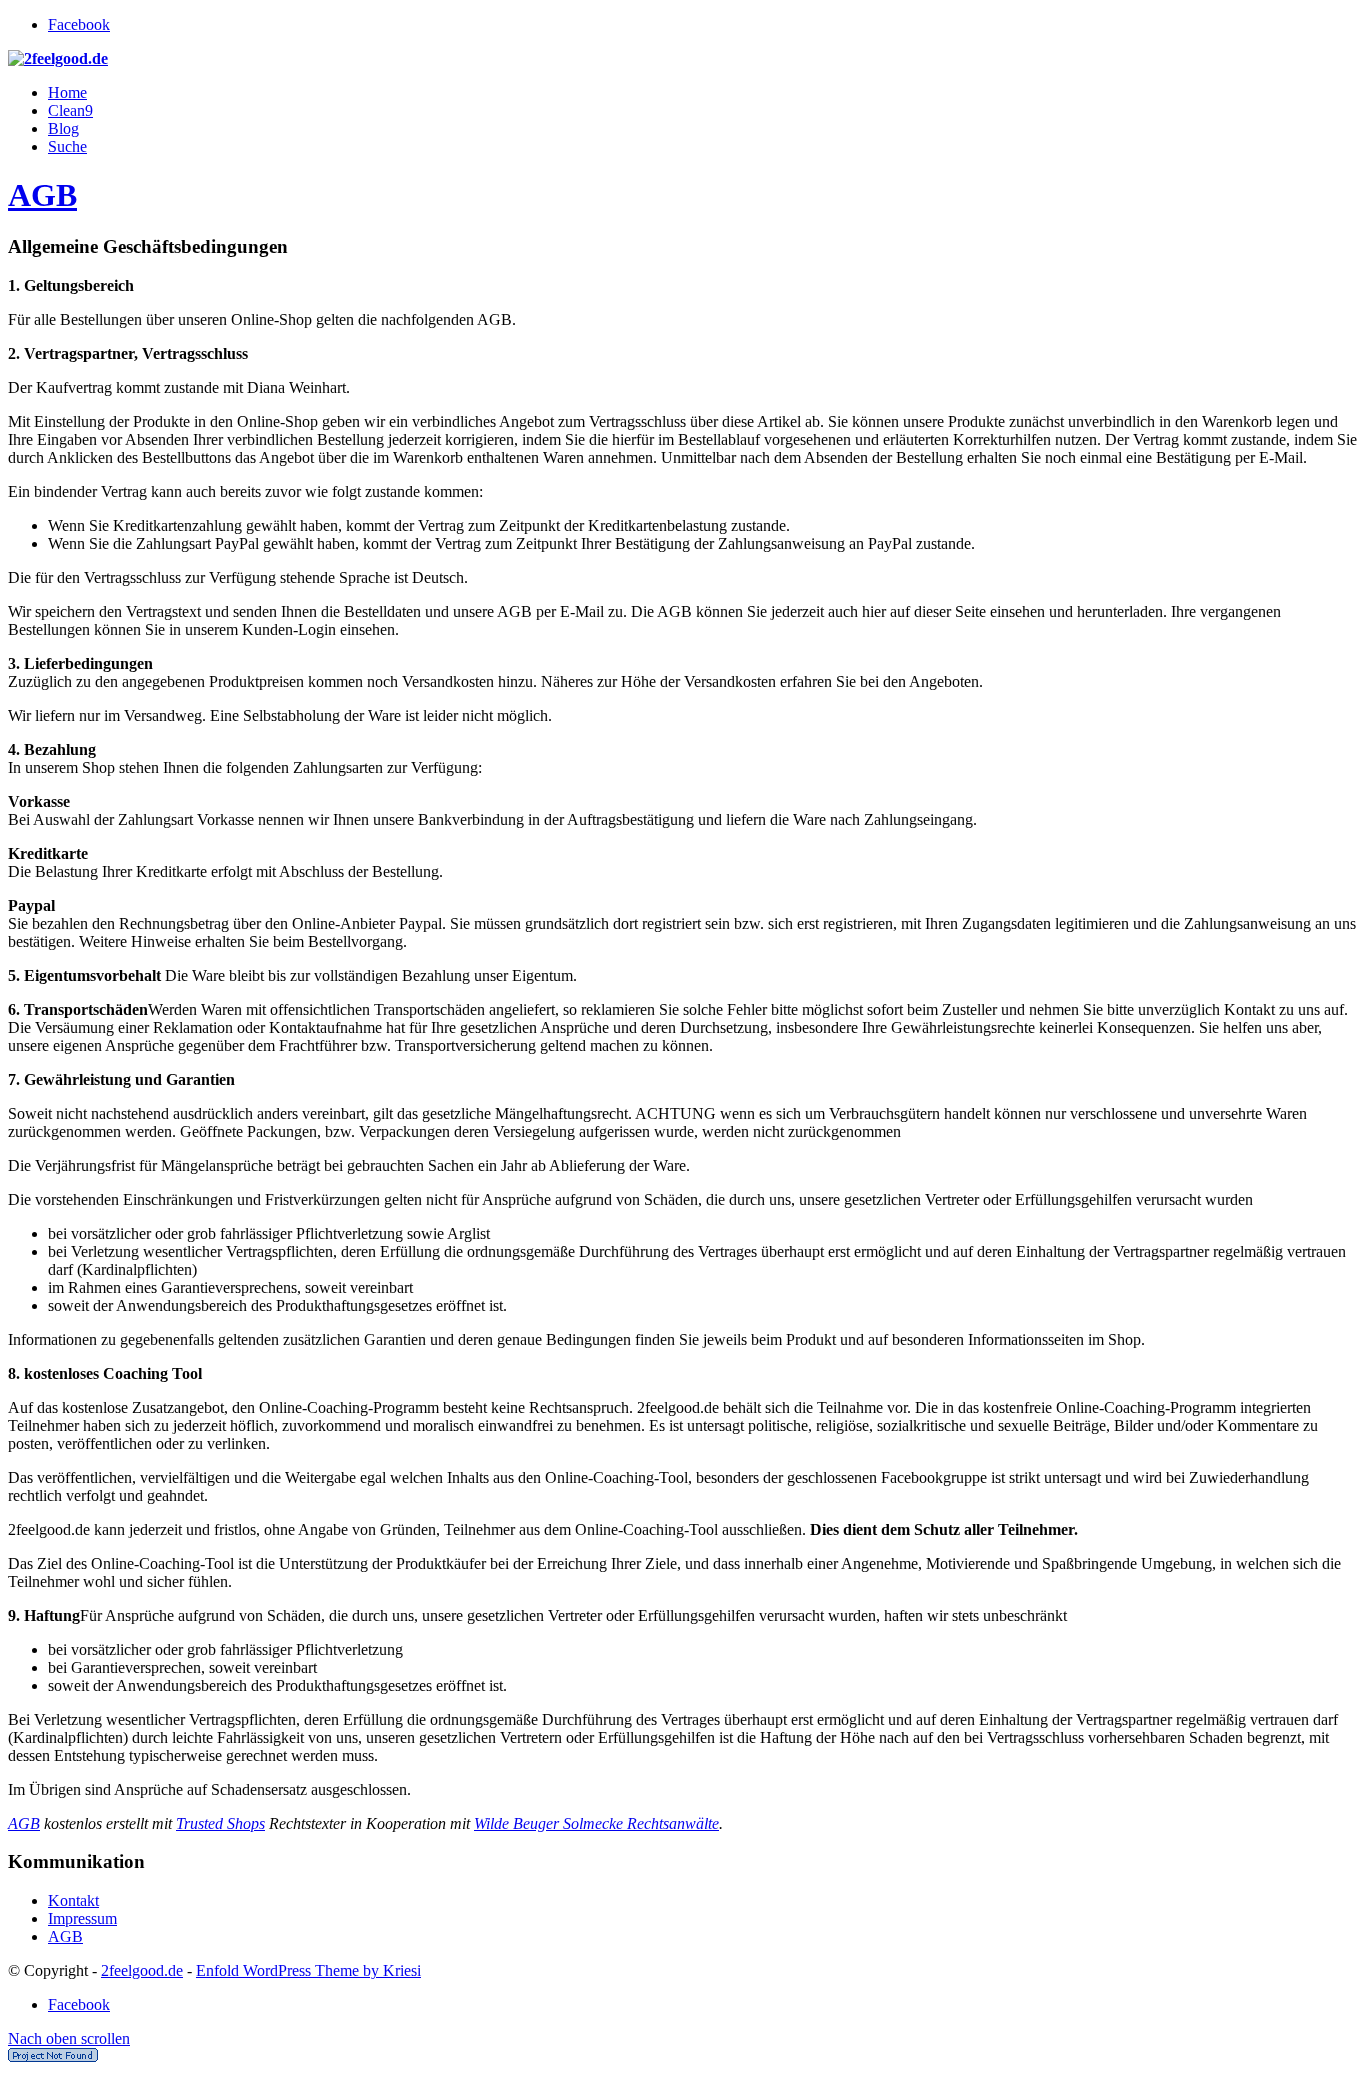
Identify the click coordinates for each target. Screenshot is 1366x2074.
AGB (42, 195)
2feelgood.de (142, 1970)
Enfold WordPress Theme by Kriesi (308, 1970)
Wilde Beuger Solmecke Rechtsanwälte (596, 1823)
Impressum (82, 1918)
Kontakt (73, 1900)
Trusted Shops (220, 1823)
